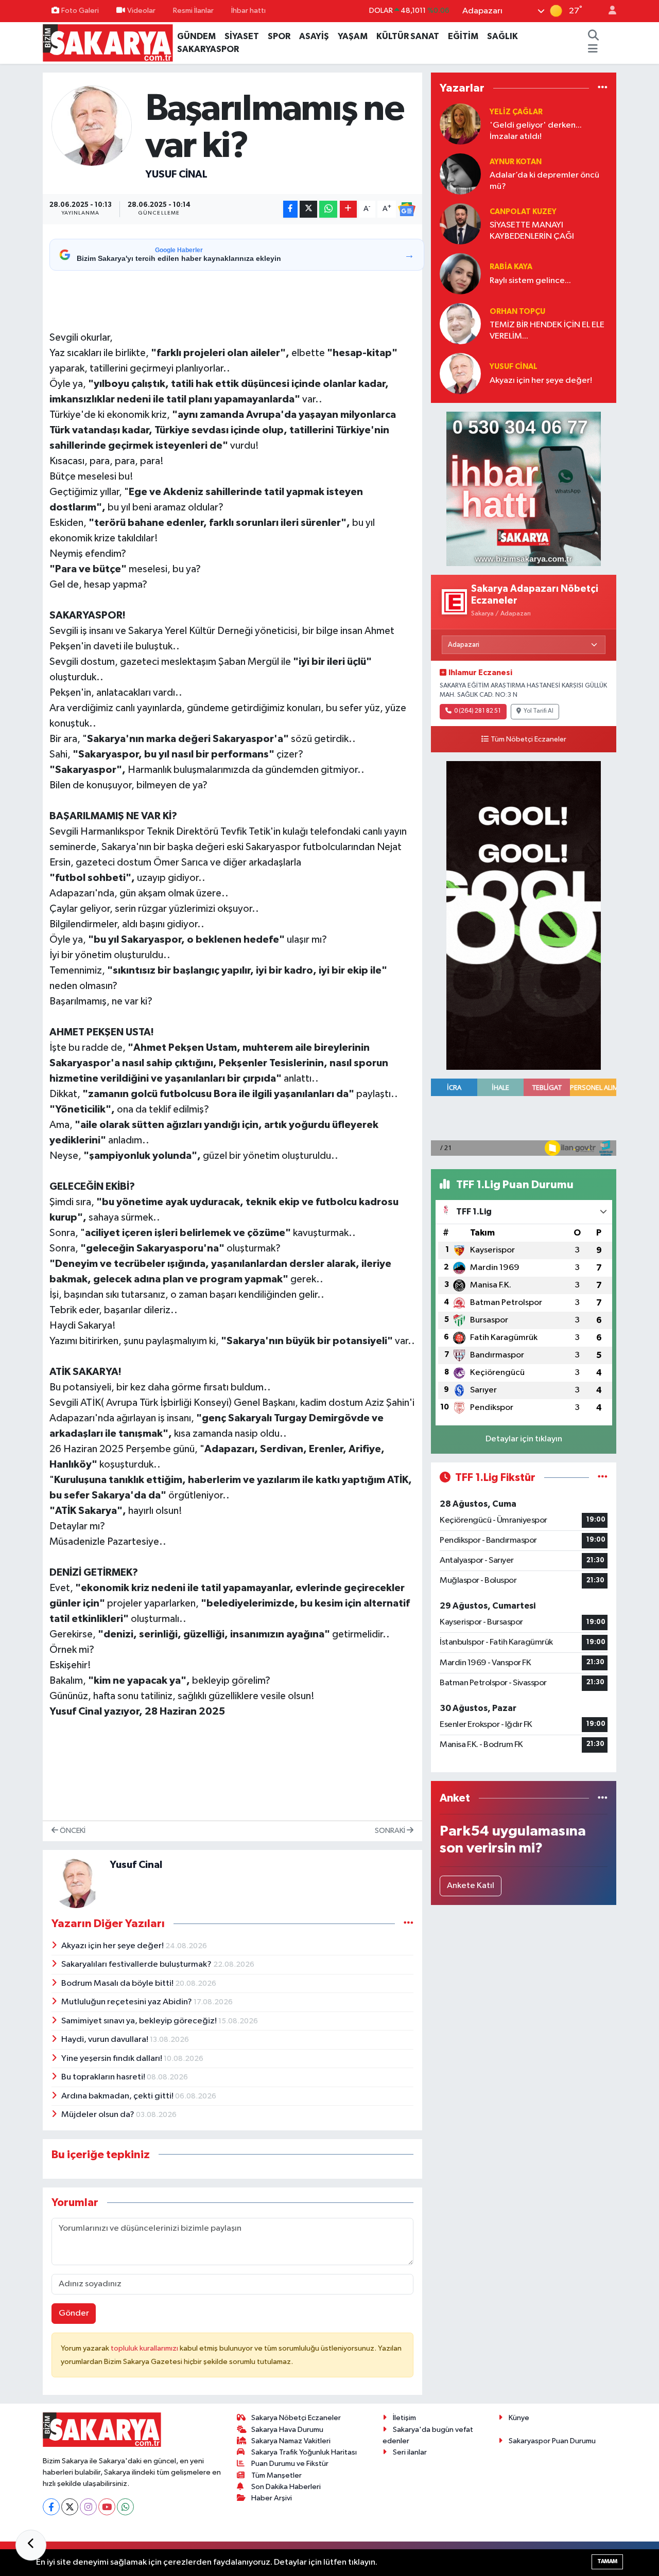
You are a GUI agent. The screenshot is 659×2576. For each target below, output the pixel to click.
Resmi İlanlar (193, 11)
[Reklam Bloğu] (524, 489)
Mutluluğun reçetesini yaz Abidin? (127, 2002)
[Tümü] (603, 88)
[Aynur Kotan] (460, 174)
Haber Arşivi (272, 2498)
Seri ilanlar (410, 2452)
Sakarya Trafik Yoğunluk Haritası (304, 2452)
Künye (519, 2418)
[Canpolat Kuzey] (460, 224)
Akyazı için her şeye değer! (113, 1946)
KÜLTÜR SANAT (408, 36)
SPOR (279, 36)
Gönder (74, 2313)
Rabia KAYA (511, 267)
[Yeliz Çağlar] (460, 124)
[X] (70, 2507)
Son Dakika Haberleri (286, 2487)
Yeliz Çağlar (516, 112)
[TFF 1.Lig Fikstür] (603, 1478)
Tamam (607, 2561)
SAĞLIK (502, 36)
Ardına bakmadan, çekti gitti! (118, 2096)
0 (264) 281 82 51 (478, 711)
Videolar (141, 11)
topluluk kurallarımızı (145, 2348)
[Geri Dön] (31, 2545)
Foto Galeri (80, 11)
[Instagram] (88, 2507)
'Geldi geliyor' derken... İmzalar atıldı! (536, 131)
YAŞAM (353, 36)
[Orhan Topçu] (460, 323)
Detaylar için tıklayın (524, 1439)
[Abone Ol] (407, 209)
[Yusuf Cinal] (92, 126)
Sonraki (391, 1831)
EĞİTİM (463, 36)
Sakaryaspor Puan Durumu (552, 2441)
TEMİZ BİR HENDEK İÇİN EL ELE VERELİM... (547, 330)
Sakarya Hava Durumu (287, 2430)
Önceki (72, 1831)
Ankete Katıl (471, 1886)
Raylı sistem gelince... (530, 281)
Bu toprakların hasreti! (104, 2077)
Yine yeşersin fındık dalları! (112, 2059)
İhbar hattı (248, 11)
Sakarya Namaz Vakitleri (291, 2441)
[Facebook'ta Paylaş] (290, 209)
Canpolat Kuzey (523, 212)
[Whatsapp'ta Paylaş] (328, 209)
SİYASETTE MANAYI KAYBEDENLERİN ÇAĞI (532, 231)
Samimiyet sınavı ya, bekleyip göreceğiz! (140, 2021)
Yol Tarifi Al (539, 711)
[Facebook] (51, 2507)
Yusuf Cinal (176, 174)
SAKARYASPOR (208, 49)
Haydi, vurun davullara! (106, 2040)
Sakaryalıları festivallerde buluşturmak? (137, 1964)
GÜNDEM (196, 36)
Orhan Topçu (517, 312)
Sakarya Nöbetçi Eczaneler (296, 2418)
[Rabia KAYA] (460, 274)
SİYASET (242, 36)
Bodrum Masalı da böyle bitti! (118, 1983)
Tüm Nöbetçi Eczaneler (528, 739)
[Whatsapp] (125, 2507)
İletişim (404, 2418)
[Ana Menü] (593, 49)
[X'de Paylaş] (308, 209)
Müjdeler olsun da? (99, 2115)
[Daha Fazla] (348, 209)
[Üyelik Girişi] (608, 11)
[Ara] (593, 37)
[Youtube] (107, 2507)
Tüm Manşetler (276, 2475)
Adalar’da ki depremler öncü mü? (544, 181)
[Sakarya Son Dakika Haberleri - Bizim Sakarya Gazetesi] (108, 42)
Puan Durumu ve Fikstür (290, 2464)
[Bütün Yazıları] (409, 1924)
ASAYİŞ (314, 36)
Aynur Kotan (516, 162)
